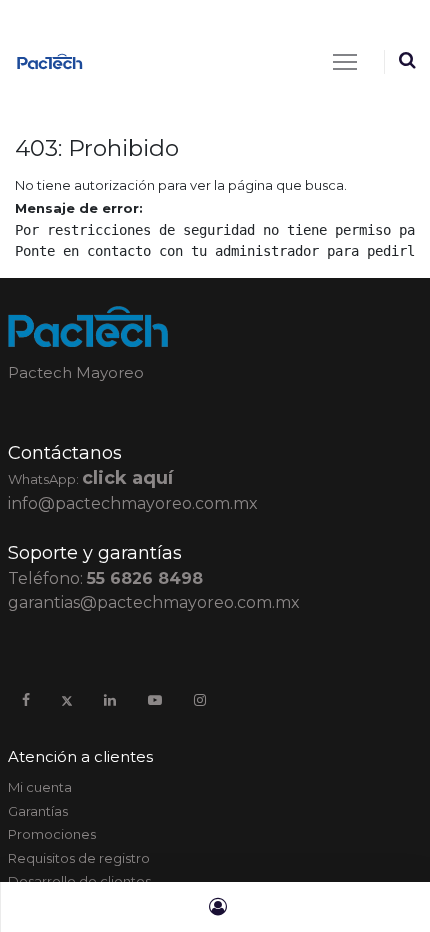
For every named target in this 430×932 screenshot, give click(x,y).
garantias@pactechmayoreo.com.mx (154, 602)
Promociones (52, 834)
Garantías (38, 811)
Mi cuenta (40, 787)
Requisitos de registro (79, 858)
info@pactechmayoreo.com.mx (133, 503)
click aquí (127, 478)
